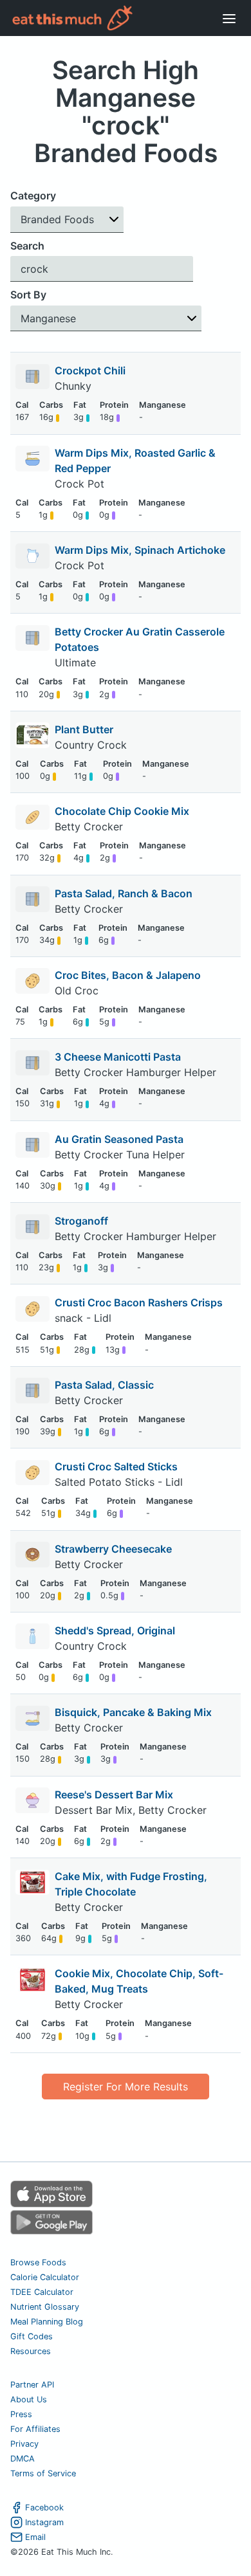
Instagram (44, 2522)
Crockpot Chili (90, 370)
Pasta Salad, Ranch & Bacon (124, 893)
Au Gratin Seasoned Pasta (119, 1139)
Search (27, 246)
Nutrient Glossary (45, 2307)
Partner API (32, 2385)
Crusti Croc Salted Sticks (116, 1466)
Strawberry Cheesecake (113, 1549)
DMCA (23, 2459)
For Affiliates (35, 2429)
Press (21, 2414)
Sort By (28, 295)
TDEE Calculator (42, 2292)
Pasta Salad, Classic (104, 1385)
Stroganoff (81, 1221)
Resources (31, 2351)
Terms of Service (43, 2473)
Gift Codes (32, 2336)
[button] (67, 220)
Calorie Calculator (45, 2277)
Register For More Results (126, 2087)
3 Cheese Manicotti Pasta (118, 1057)
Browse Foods (38, 2262)
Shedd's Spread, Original (115, 1631)
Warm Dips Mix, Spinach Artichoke (140, 550)
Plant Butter (84, 729)
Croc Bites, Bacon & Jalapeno (128, 975)
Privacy (24, 2444)
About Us (29, 2399)
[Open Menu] (229, 18)
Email (35, 2537)
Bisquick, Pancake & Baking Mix (133, 1712)
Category (33, 196)
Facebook (44, 2507)
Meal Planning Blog (47, 2322)
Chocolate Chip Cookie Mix (122, 811)
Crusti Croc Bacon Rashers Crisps (139, 1302)
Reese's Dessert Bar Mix (114, 1795)
